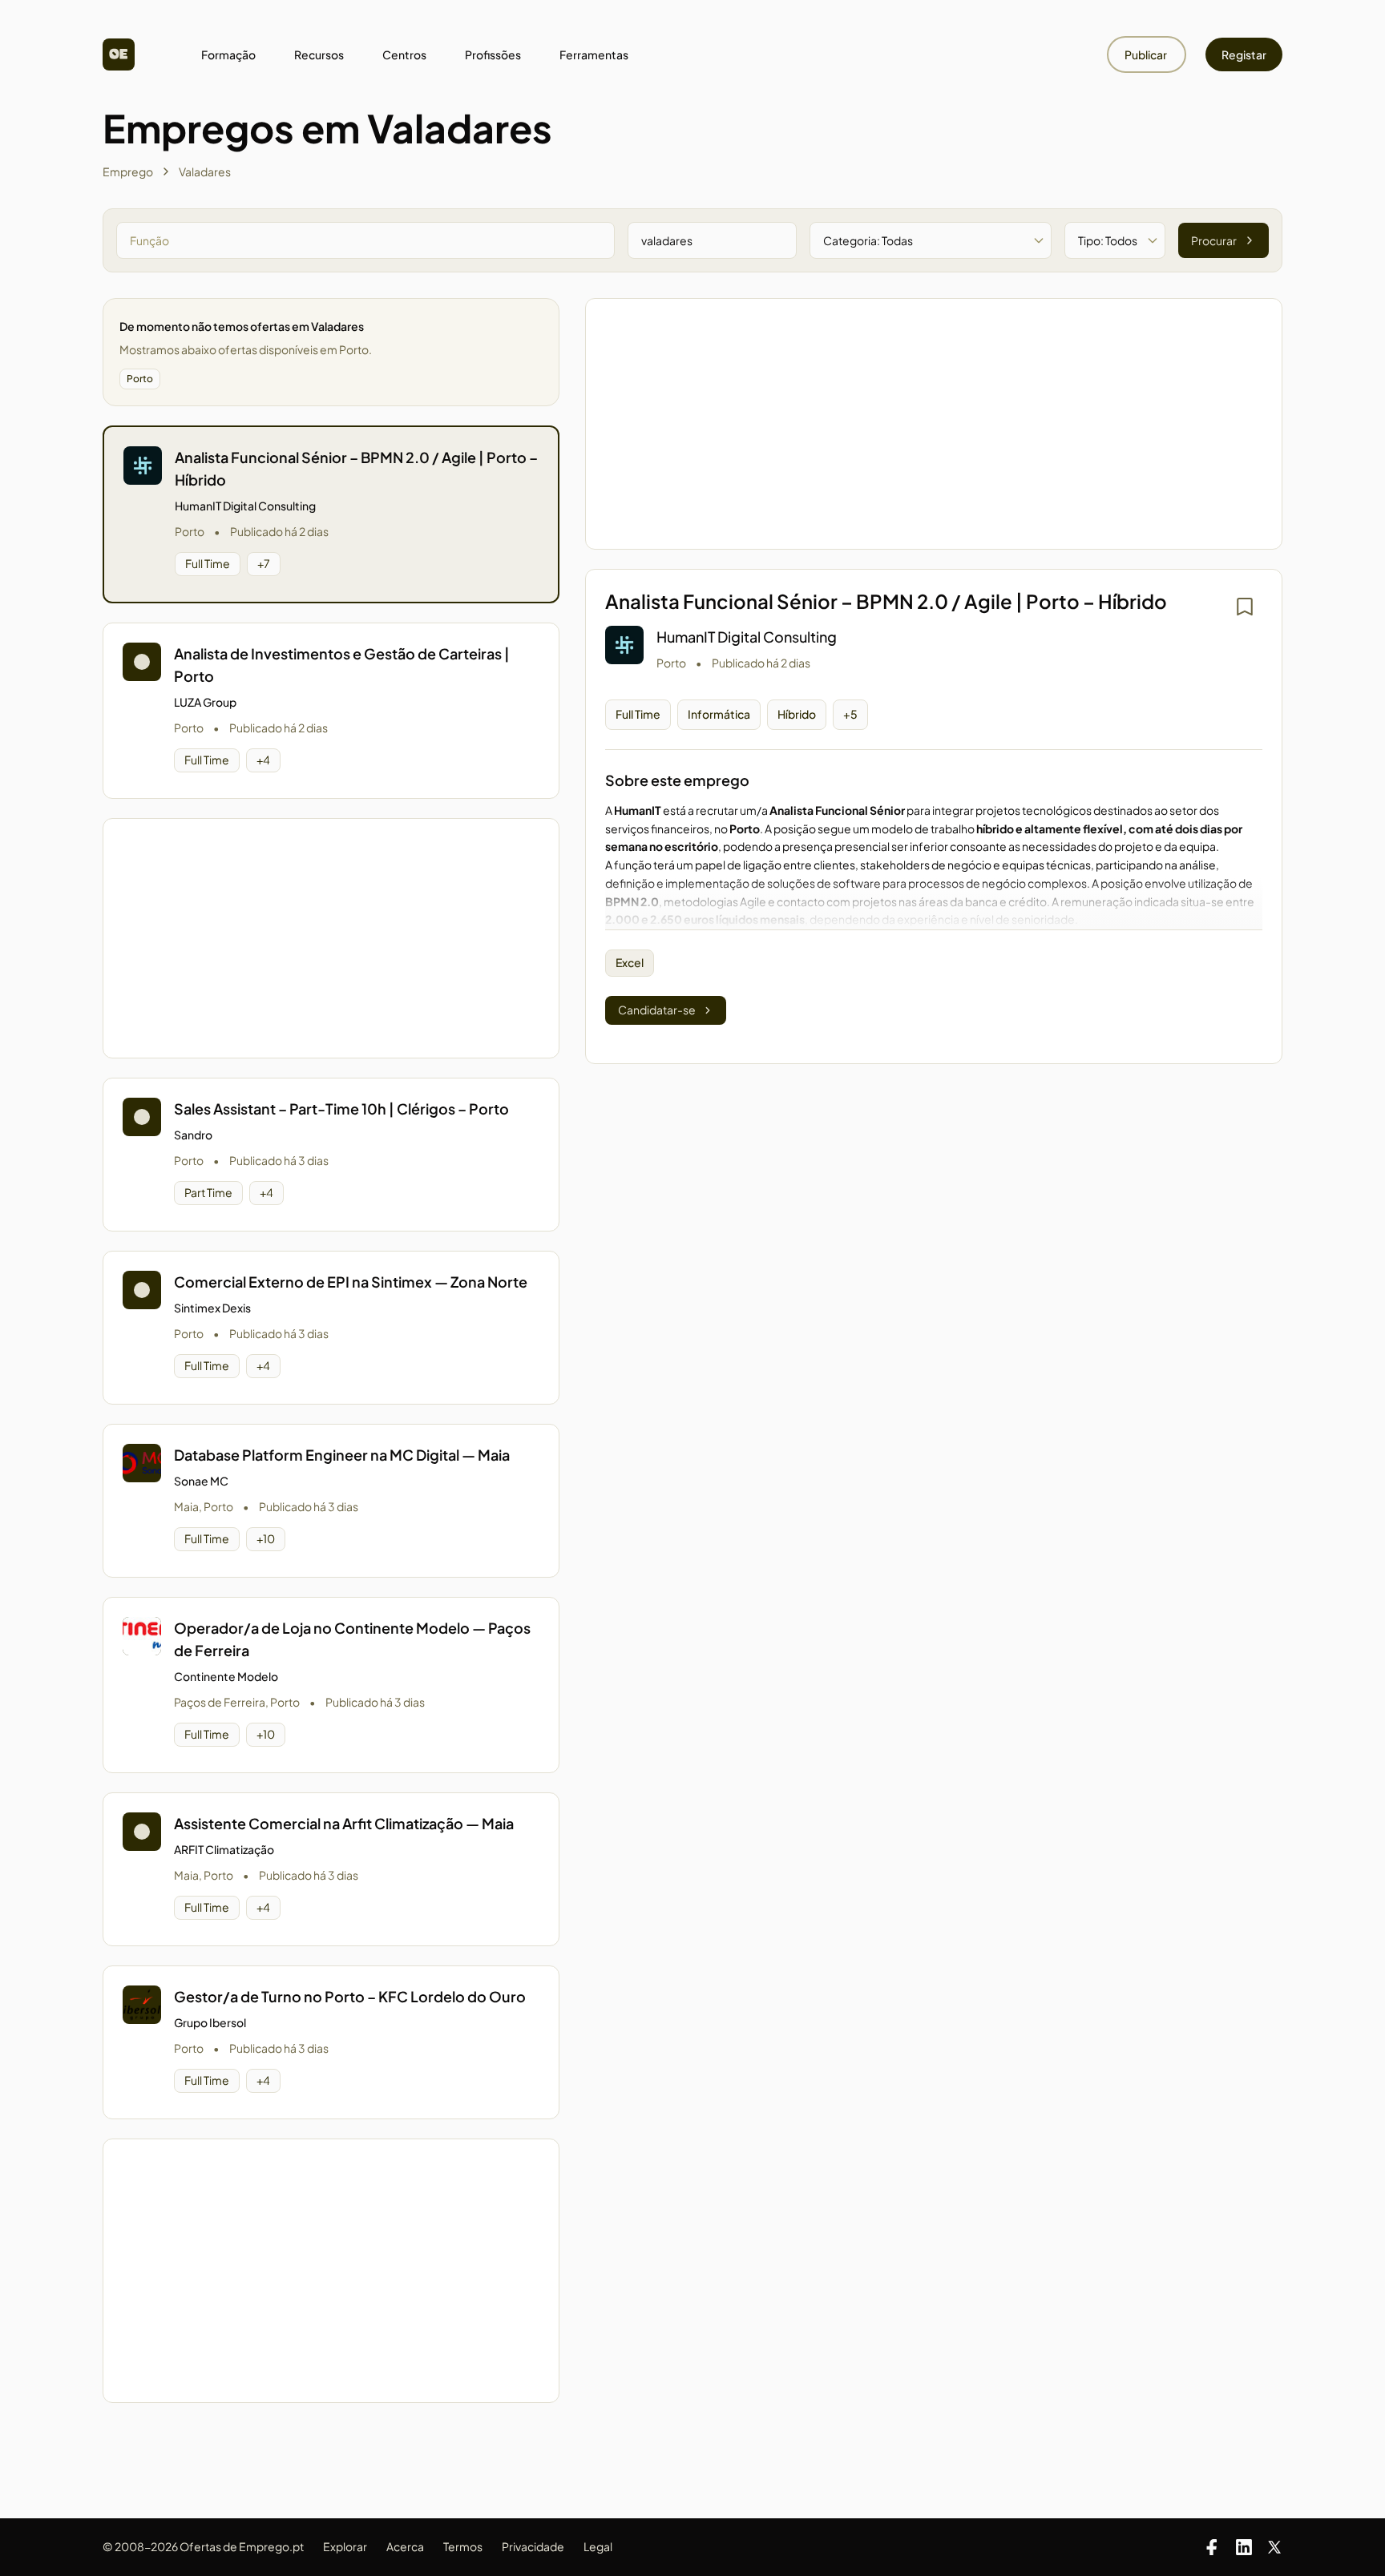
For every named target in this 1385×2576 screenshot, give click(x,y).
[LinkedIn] (1244, 2547)
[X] (1274, 2547)
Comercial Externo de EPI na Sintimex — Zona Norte (351, 1282)
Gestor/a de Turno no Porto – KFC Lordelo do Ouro (350, 1996)
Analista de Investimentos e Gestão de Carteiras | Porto (342, 665)
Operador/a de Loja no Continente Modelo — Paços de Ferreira (352, 1639)
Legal (598, 2546)
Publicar (1147, 54)
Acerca (405, 2546)
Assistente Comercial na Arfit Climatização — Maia (344, 1823)
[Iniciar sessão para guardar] (1245, 607)
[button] (331, 514)
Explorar (345, 2546)
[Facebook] (1212, 2547)
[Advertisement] (331, 938)
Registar (1244, 54)
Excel (630, 962)
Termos (463, 2546)
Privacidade (533, 2546)
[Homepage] (119, 54)
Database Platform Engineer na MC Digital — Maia (342, 1455)
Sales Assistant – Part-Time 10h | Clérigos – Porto (341, 1109)
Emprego (128, 171)
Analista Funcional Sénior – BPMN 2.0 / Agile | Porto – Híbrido (356, 468)
